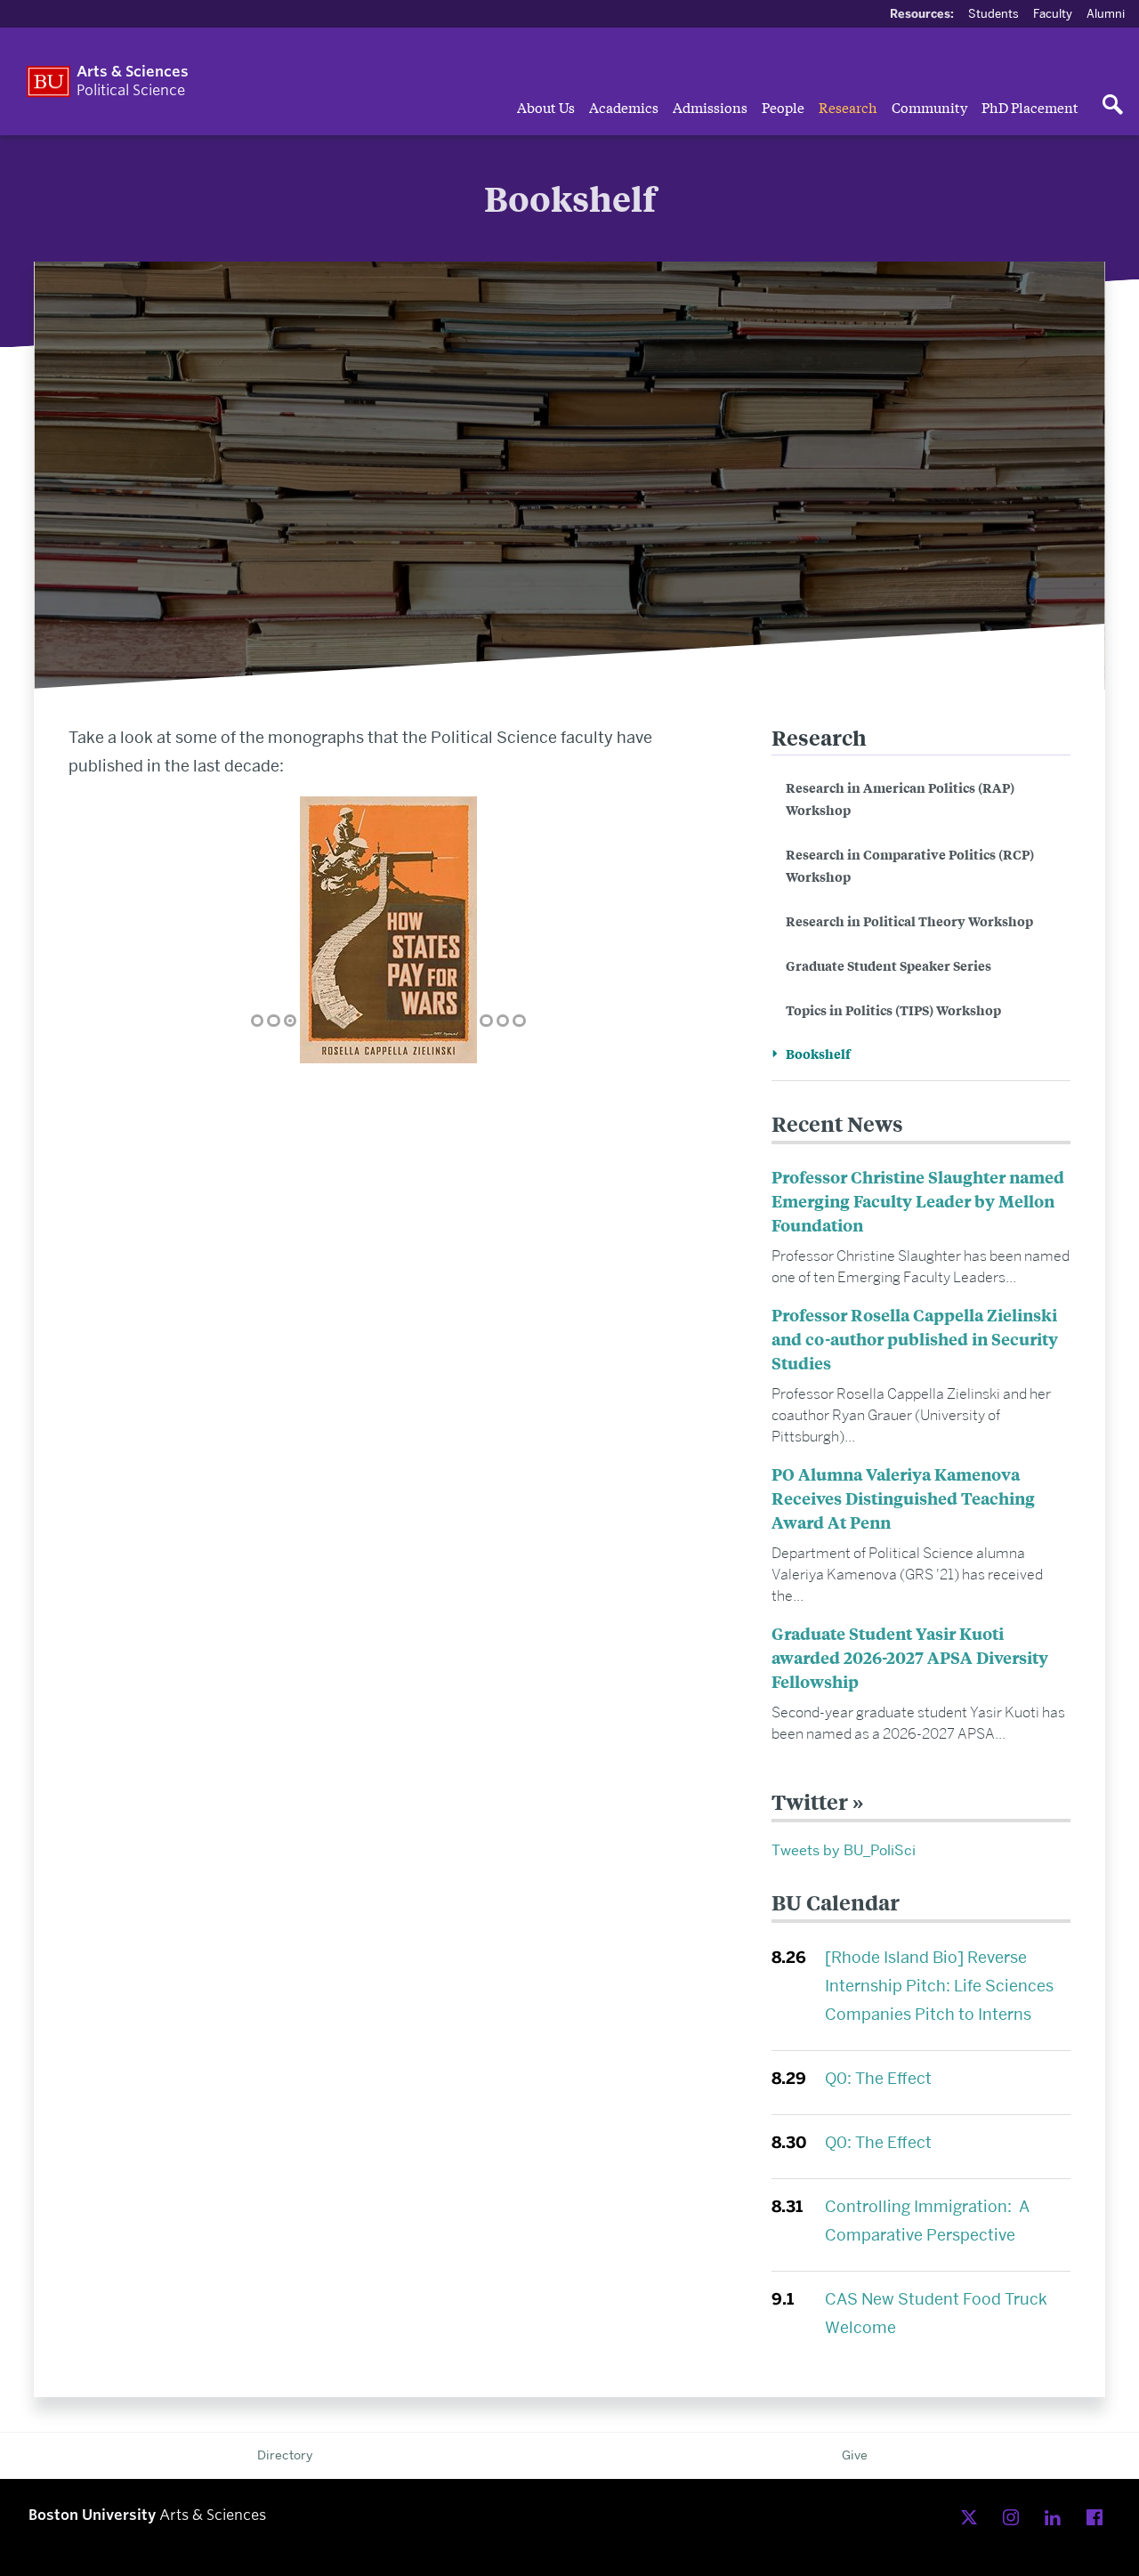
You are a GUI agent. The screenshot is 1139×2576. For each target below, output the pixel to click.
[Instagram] (1015, 2518)
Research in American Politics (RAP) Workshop (900, 798)
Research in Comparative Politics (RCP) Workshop (910, 865)
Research (848, 107)
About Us (546, 107)
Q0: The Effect (878, 2078)
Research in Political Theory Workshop (909, 921)
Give (855, 2455)
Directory (285, 2455)
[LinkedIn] (1057, 2518)
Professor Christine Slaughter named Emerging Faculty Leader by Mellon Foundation (918, 1201)
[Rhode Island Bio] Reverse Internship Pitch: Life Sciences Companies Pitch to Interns (939, 1986)
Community (929, 107)
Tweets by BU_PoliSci (844, 1850)
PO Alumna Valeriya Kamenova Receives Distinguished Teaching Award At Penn (903, 1498)
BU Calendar (836, 1902)
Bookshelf (818, 1053)
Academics (624, 107)
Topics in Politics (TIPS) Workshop (893, 1009)
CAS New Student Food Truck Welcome (936, 2313)
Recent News (837, 1123)
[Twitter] (973, 2518)
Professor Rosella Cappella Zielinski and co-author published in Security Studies (915, 1339)
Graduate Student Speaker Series (889, 965)
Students (994, 13)
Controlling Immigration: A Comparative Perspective (927, 2221)
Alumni (1106, 13)
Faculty (1053, 13)
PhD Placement (1030, 107)
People (783, 107)
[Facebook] (1099, 2518)
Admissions (710, 107)
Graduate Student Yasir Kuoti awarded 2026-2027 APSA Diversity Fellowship (910, 1657)
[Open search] (1112, 106)
